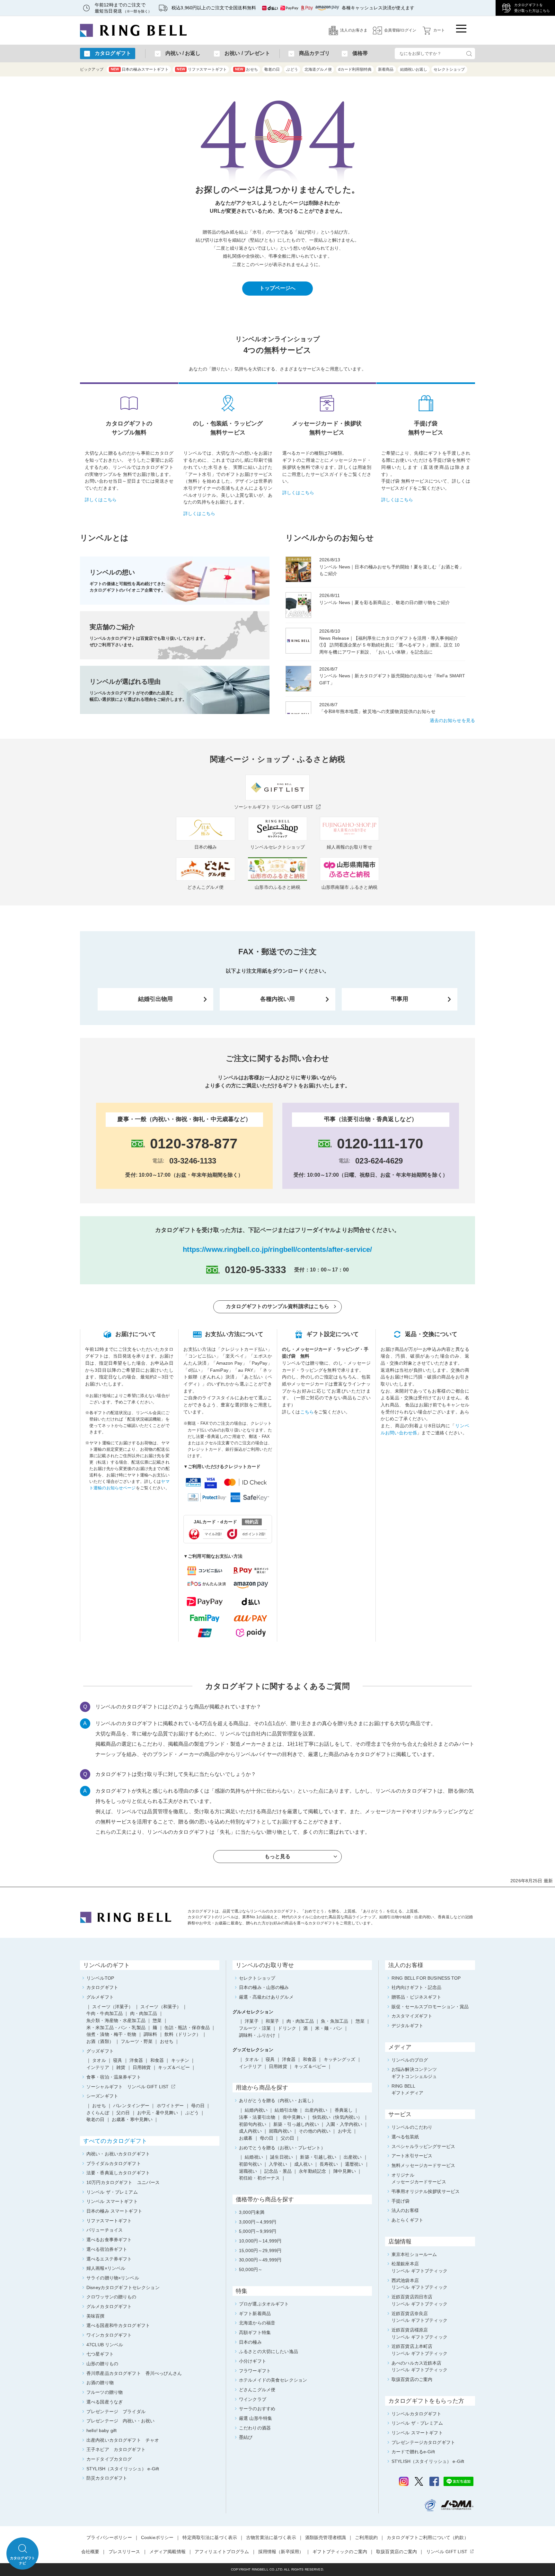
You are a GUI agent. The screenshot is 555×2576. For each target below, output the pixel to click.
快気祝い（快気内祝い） (338, 2117)
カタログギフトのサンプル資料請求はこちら (278, 1306)
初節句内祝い (253, 2124)
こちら (307, 1412)
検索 (469, 53)
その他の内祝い (315, 2131)
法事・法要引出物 (257, 2117)
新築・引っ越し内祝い (296, 2124)
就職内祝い (280, 2131)
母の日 (267, 2138)
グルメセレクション (253, 2012)
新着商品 (386, 69)
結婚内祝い (256, 2110)
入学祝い (278, 2164)
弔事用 (400, 999)
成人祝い (303, 2164)
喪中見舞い (294, 2117)
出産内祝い (316, 2110)
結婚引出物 (286, 2110)
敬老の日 (272, 69)
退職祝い (248, 2171)
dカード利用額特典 (355, 69)
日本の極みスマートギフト (140, 69)
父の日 (287, 2138)
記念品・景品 (278, 2171)
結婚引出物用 (156, 999)
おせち (247, 69)
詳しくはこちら (101, 500)
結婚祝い (254, 2157)
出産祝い (353, 2157)
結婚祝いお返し (414, 69)
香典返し (344, 2110)
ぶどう (292, 69)
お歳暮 (246, 2138)
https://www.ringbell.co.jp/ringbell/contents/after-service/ (277, 1249)
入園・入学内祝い (344, 2124)
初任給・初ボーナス (259, 2178)
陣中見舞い (345, 2171)
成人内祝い (250, 2131)
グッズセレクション (253, 2050)
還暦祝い (354, 2164)
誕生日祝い (282, 2157)
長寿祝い (329, 2164)
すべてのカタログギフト (115, 2141)
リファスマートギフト (202, 69)
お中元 (345, 2131)
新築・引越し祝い (318, 2157)
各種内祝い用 (278, 999)
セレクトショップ (449, 69)
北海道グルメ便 (318, 69)
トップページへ (278, 288)
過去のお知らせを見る (452, 720)
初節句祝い (250, 2164)
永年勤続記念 (312, 2171)
